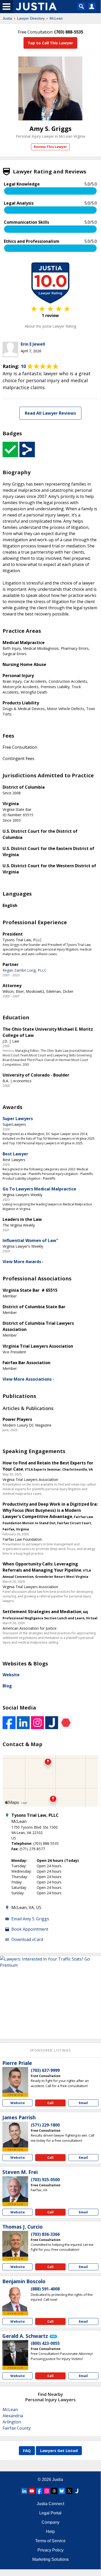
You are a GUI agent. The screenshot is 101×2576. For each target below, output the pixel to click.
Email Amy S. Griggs (30, 1919)
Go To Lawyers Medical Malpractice (39, 1189)
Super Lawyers (18, 1119)
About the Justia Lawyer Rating (50, 326)
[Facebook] (39, 2491)
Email (83, 2103)
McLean (56, 18)
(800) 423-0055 (45, 2343)
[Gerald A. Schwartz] (15, 2353)
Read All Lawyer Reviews (50, 413)
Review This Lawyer (50, 147)
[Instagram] (47, 2491)
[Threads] (54, 2491)
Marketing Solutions (50, 2559)
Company (50, 2522)
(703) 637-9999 (45, 2070)
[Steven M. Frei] (15, 2189)
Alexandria (13, 2416)
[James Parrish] (15, 2135)
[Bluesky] (62, 2491)
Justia (7, 18)
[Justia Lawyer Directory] (77, 2491)
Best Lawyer (15, 1154)
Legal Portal (50, 2513)
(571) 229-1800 (45, 2125)
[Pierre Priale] (15, 2080)
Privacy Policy (50, 2550)
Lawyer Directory (31, 18)
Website (11, 1675)
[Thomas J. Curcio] (15, 2244)
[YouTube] (32, 2491)
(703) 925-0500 (45, 2180)
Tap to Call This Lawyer (50, 43)
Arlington (12, 2422)
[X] (69, 2491)
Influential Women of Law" (30, 1240)
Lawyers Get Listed (59, 2450)
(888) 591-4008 (45, 2289)
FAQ (27, 2450)
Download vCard (27, 1939)
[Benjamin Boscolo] (15, 2298)
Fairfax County (17, 2428)
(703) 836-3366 (45, 2234)
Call (50, 2103)
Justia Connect (50, 2504)
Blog (7, 1686)
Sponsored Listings (50, 2050)
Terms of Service (50, 2541)
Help (50, 2532)
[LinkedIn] (24, 2491)
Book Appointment (30, 1929)
